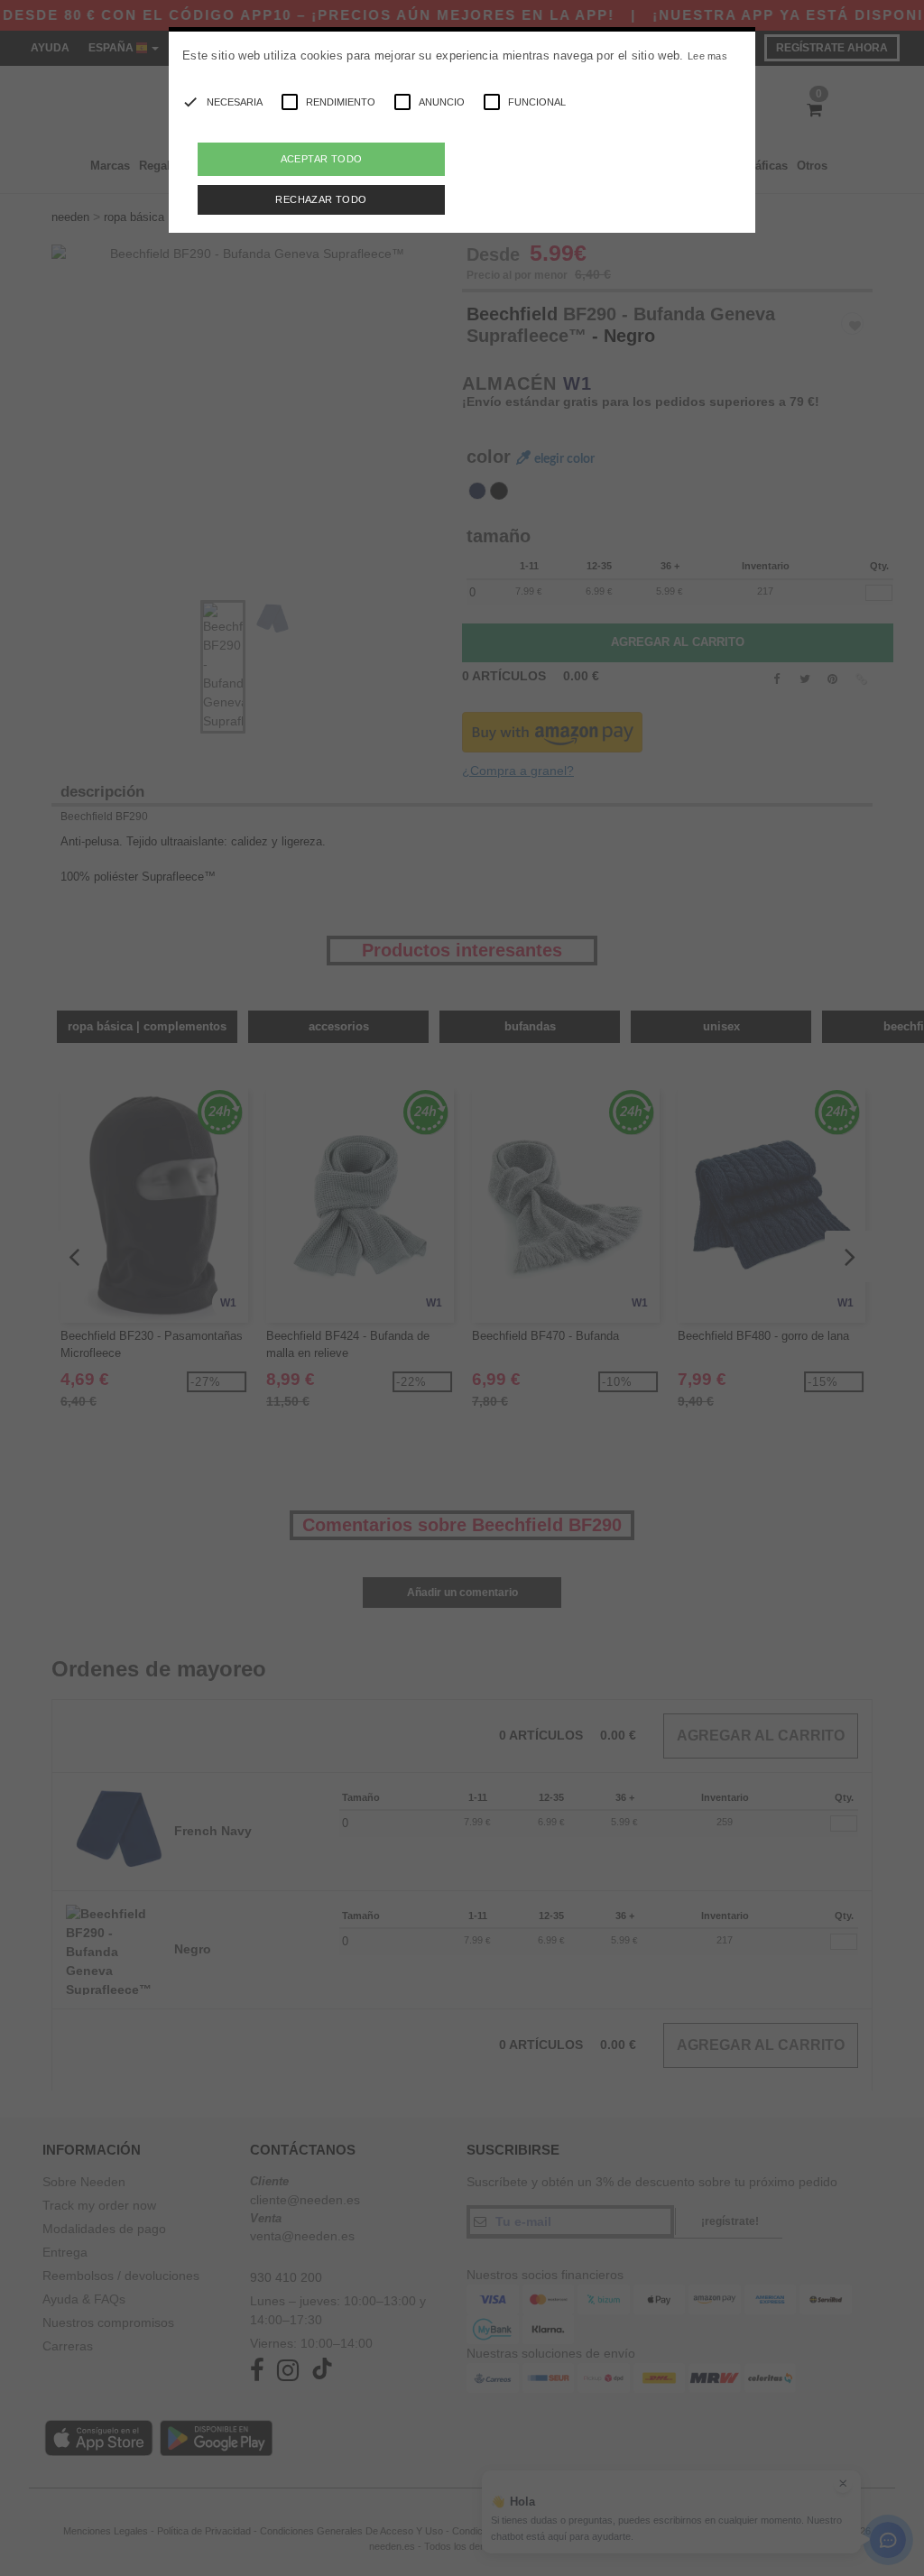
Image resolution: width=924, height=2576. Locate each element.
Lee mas (707, 56)
